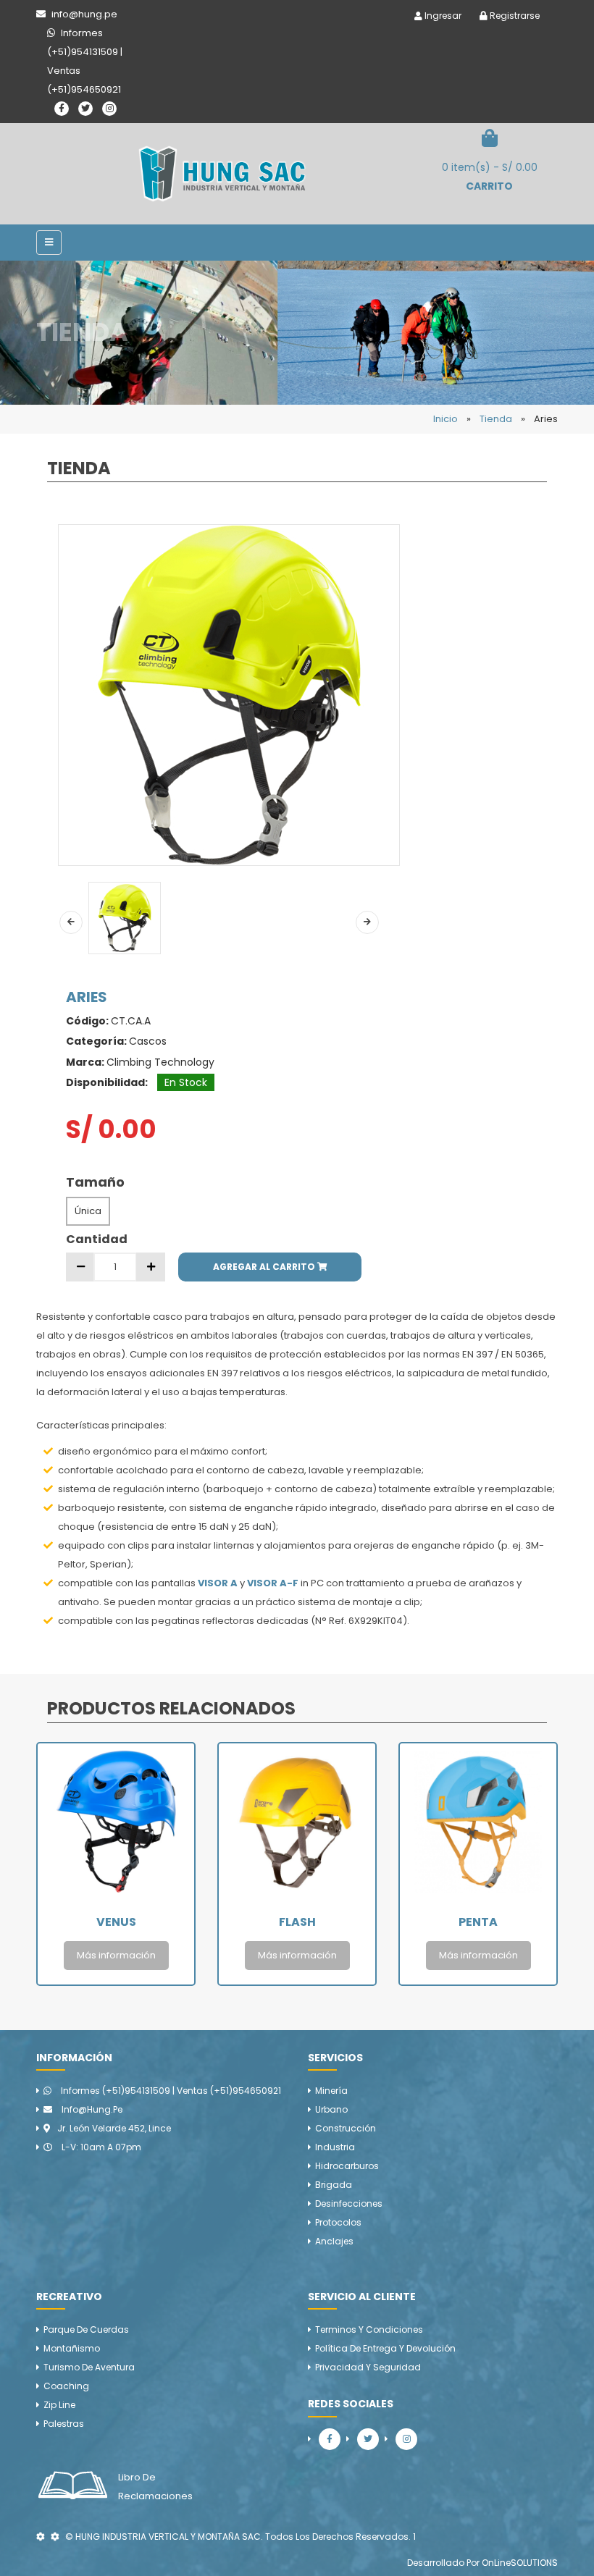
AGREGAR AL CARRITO (265, 1267)
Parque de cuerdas (86, 2329)
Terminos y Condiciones (369, 2329)
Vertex (478, 1922)
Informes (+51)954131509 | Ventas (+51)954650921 (170, 2091)
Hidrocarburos (347, 2166)
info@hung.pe (91, 2109)
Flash (116, 1922)
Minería (331, 2091)
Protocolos (338, 2222)
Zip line (59, 2405)
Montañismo (72, 2348)
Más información (116, 1955)
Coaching (66, 2386)
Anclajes (334, 2241)
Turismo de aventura (89, 2367)
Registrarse (514, 16)
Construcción (346, 2128)
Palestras (64, 2424)
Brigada (334, 2185)
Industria (335, 2147)
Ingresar (442, 16)
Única (88, 1211)
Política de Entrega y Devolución (385, 2348)
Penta (297, 1922)
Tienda (496, 419)
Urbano (331, 2109)
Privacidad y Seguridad (368, 2367)
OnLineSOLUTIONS (520, 2563)
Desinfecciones (349, 2204)
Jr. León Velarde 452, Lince (114, 2128)
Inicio (445, 419)
